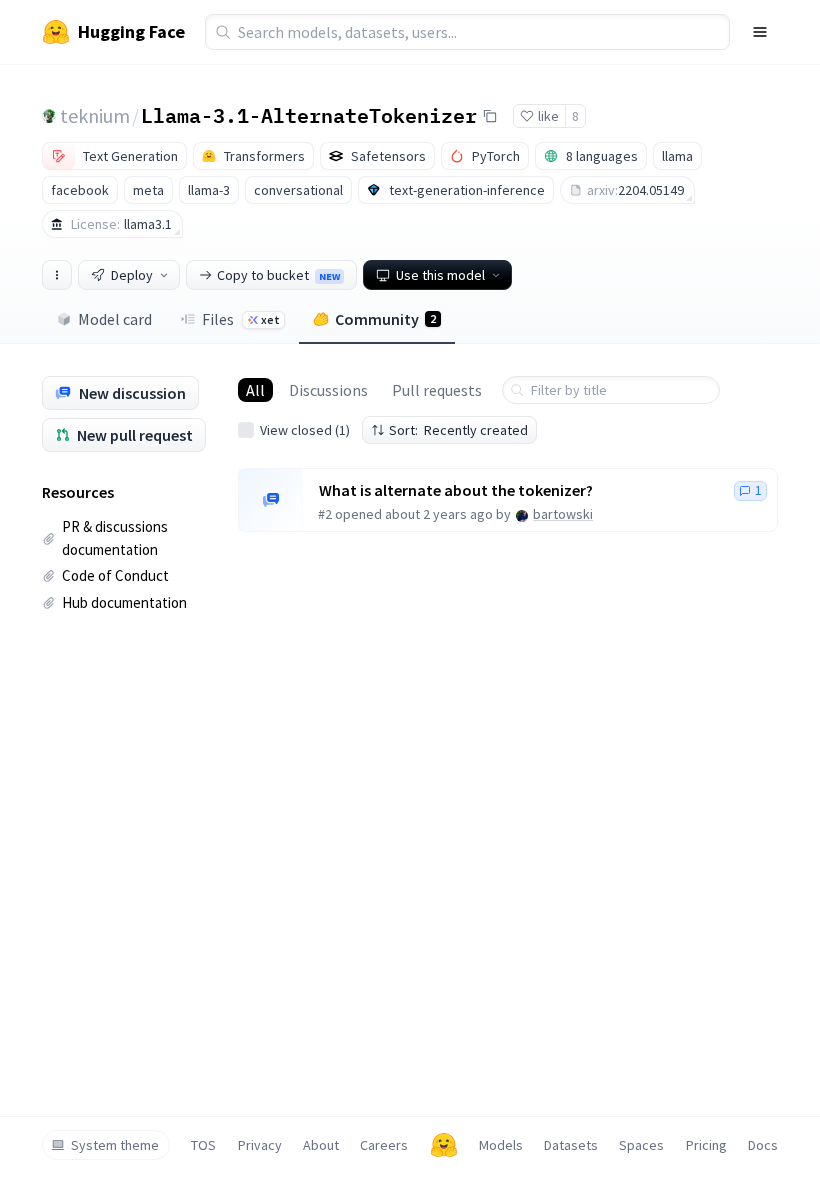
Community (385, 319)
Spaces (641, 1145)
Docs (763, 1145)
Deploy (132, 275)
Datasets (571, 1145)
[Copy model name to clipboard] (490, 116)
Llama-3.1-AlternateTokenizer (309, 115)
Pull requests (437, 390)
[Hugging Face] (444, 1145)
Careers (384, 1145)
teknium (95, 115)
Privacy (260, 1145)
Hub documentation (124, 602)
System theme (115, 1145)
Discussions (328, 390)
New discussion (132, 393)
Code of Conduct (115, 575)
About (321, 1145)
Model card (115, 319)
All (255, 390)
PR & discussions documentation (115, 538)
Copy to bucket (278, 275)
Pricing (706, 1145)
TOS (203, 1145)
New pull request (135, 435)
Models (501, 1145)
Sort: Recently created (458, 430)
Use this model (440, 275)
